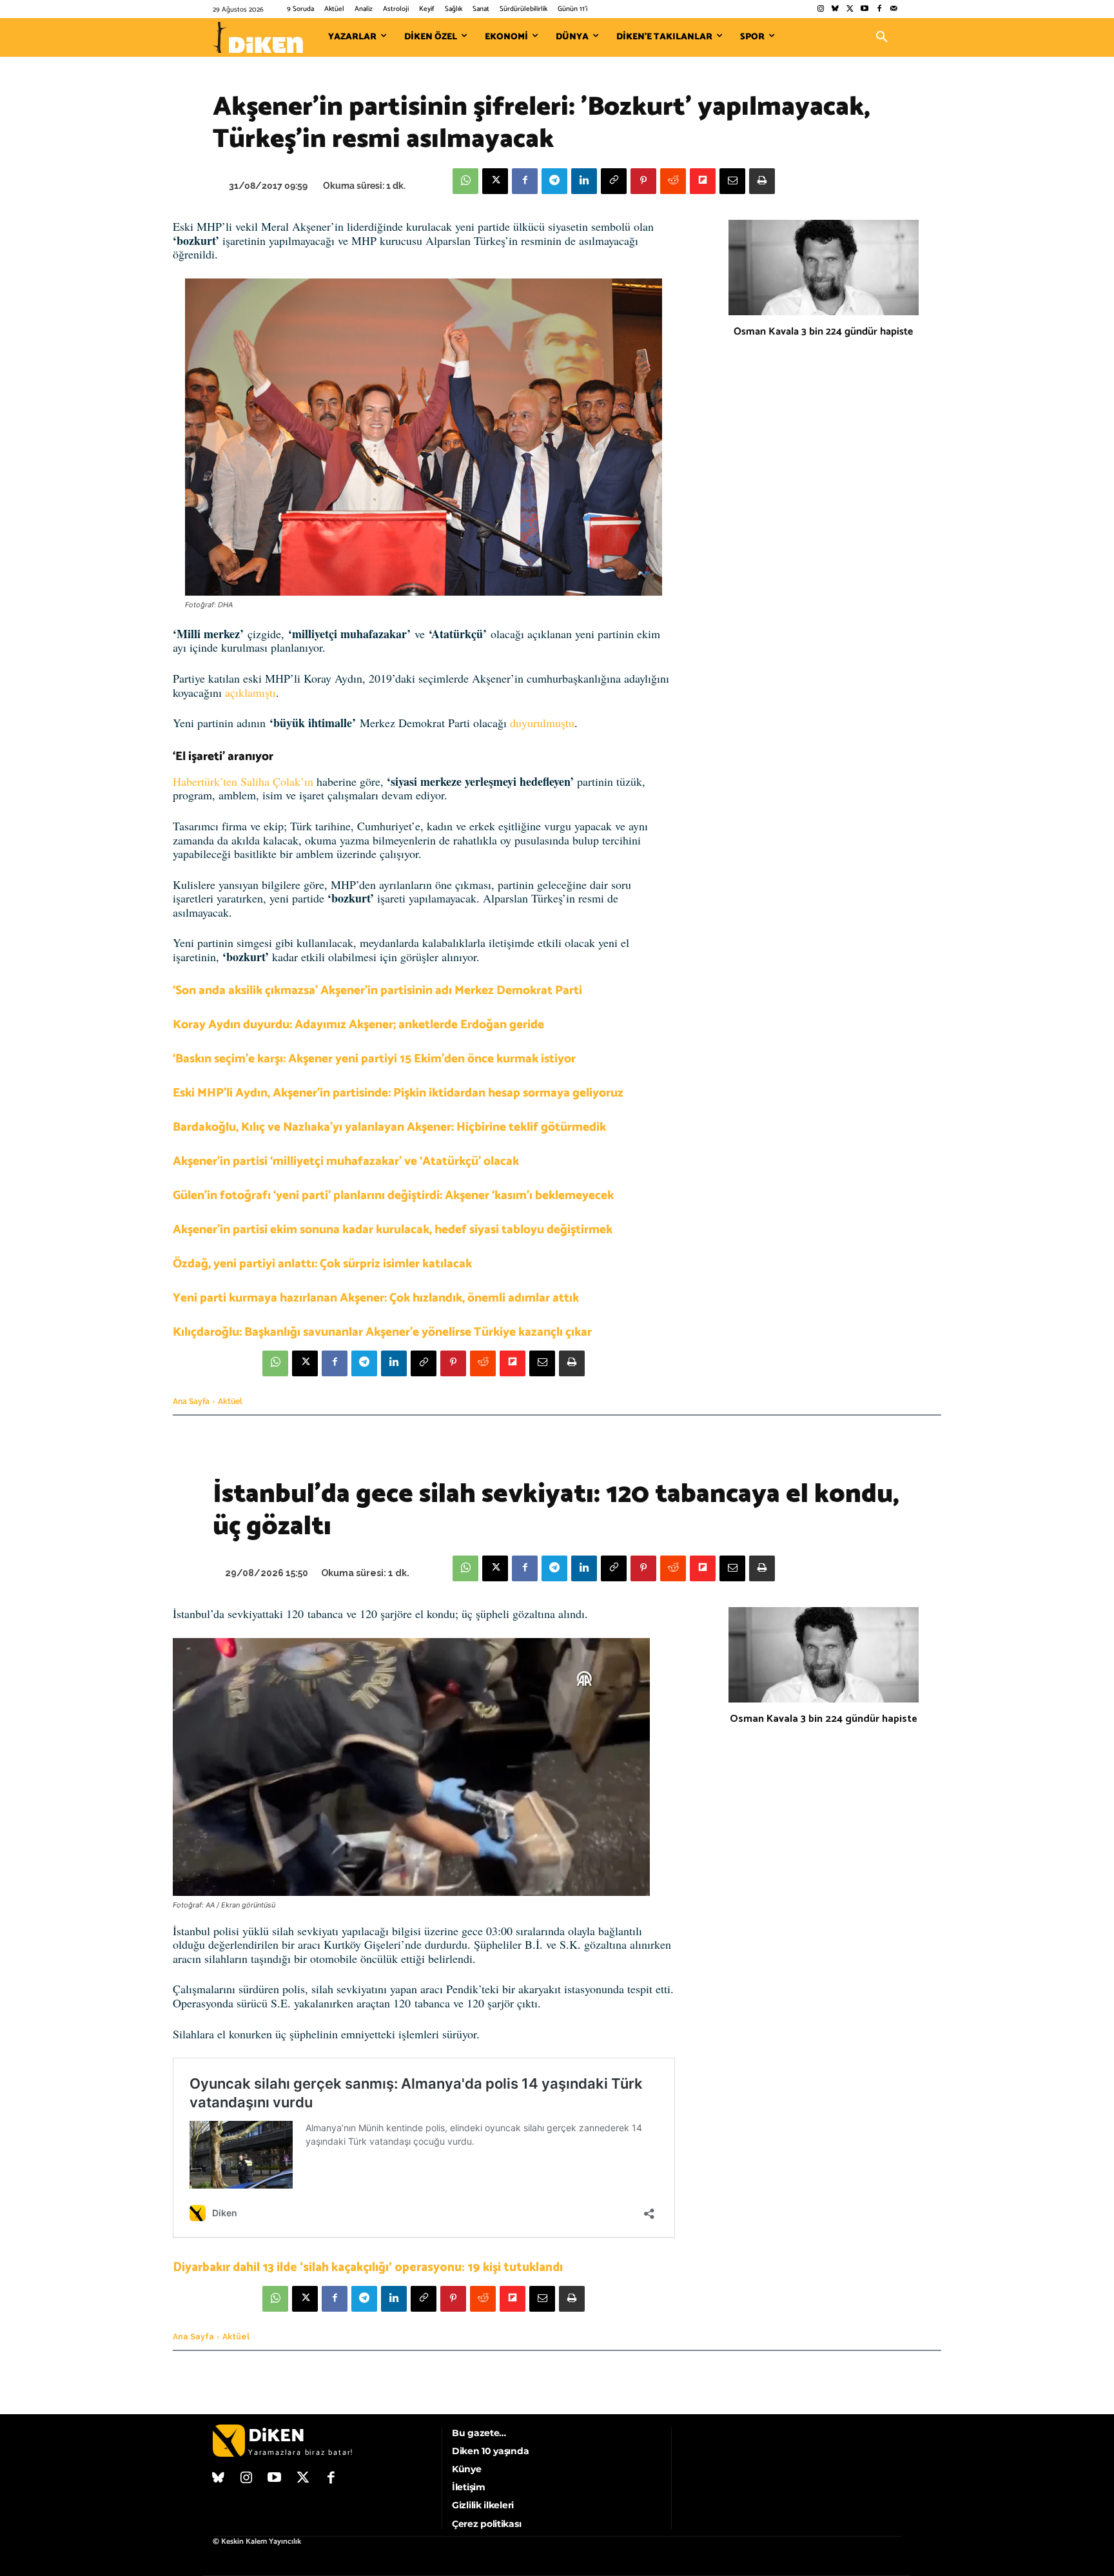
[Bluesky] (835, 9)
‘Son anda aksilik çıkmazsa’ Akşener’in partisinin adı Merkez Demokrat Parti (377, 990)
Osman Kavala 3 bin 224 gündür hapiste (823, 332)
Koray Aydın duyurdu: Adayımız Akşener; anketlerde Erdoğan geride (358, 1025)
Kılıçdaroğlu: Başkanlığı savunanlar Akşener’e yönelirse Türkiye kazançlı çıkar (382, 1332)
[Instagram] (820, 9)
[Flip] (703, 181)
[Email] (732, 181)
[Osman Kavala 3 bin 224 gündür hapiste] (824, 268)
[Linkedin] (584, 181)
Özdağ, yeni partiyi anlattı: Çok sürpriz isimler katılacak (322, 1264)
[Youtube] (865, 9)
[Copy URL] (614, 181)
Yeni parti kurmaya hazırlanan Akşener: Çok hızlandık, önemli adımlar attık (376, 1298)
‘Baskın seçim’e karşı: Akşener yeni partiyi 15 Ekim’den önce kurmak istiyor (374, 1059)
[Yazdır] (762, 181)
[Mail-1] (894, 9)
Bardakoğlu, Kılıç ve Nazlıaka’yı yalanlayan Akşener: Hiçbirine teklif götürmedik (389, 1127)
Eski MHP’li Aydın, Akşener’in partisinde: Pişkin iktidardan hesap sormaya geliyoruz (398, 1093)
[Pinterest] (643, 181)
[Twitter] (850, 9)
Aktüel (230, 1401)
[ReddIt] (673, 181)
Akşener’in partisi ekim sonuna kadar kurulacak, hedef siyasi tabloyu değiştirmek (393, 1230)
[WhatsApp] (465, 181)
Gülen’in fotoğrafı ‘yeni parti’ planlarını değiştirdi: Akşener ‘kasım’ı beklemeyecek (393, 1195)
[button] (882, 37)
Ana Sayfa (191, 1401)
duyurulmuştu (542, 723)
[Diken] (258, 37)
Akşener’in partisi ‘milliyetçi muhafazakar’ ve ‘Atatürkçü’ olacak (346, 1161)
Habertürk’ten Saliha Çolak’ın (245, 781)
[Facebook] (879, 9)
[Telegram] (554, 181)
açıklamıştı (250, 692)
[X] (495, 181)
